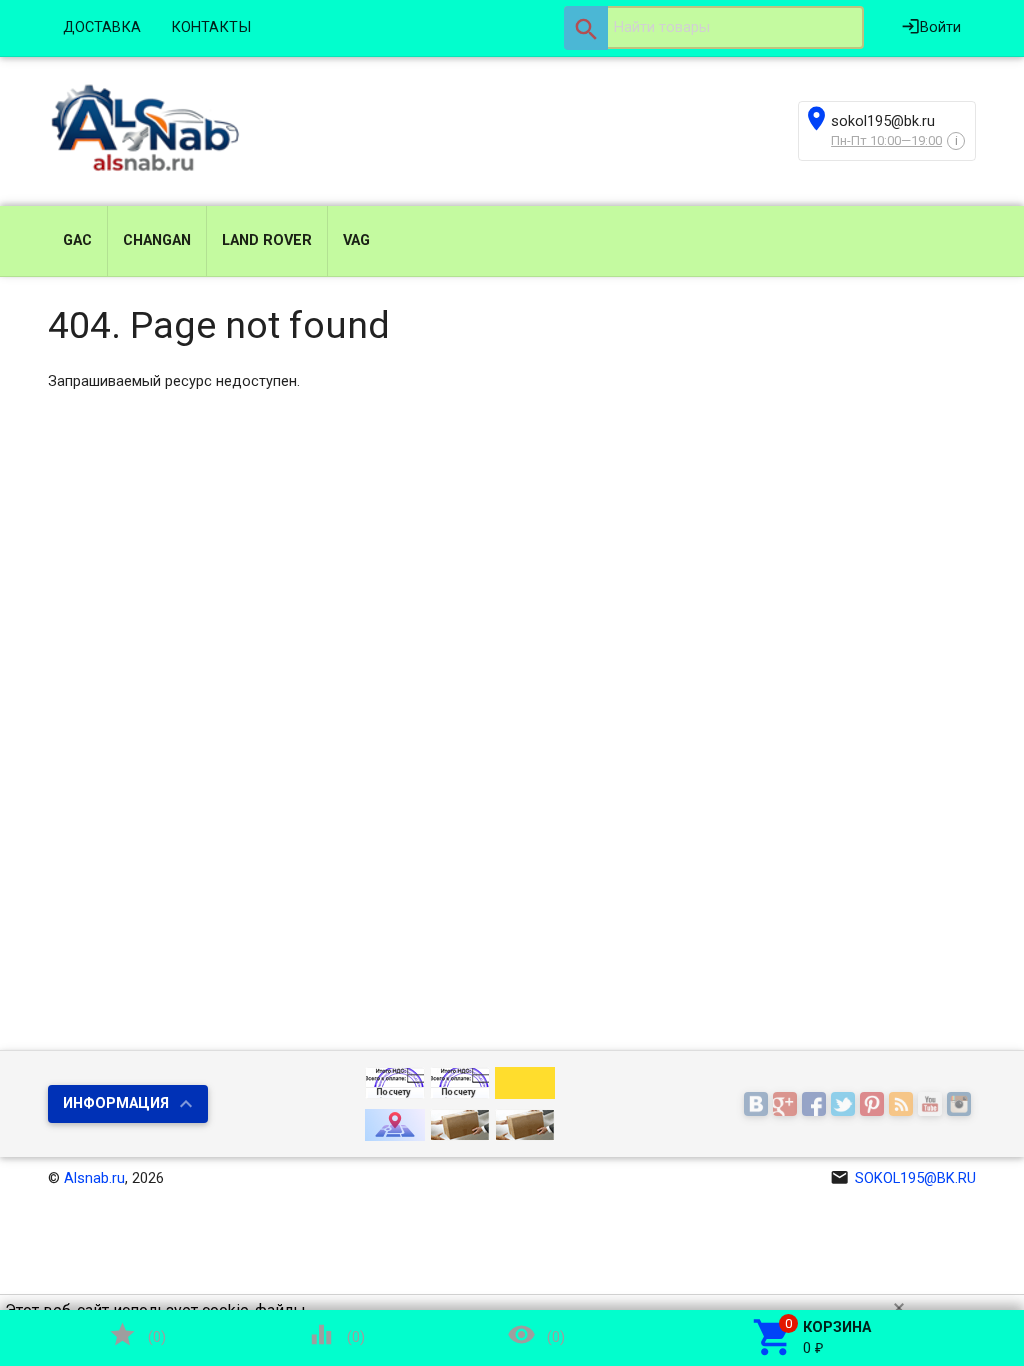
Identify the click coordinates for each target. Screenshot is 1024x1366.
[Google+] (787, 1105)
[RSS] (903, 1105)
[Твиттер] (845, 1105)
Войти (931, 26)
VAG (356, 240)
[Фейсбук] (816, 1105)
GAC (77, 240)
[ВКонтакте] (758, 1105)
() (137, 1334)
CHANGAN (157, 240)
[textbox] (714, 28)
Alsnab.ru (94, 1178)
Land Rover (267, 240)
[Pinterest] (874, 1105)
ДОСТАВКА (102, 27)
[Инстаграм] (961, 1105)
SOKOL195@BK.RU (903, 1178)
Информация (116, 1103)
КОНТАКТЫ (211, 27)
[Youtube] (932, 1105)
